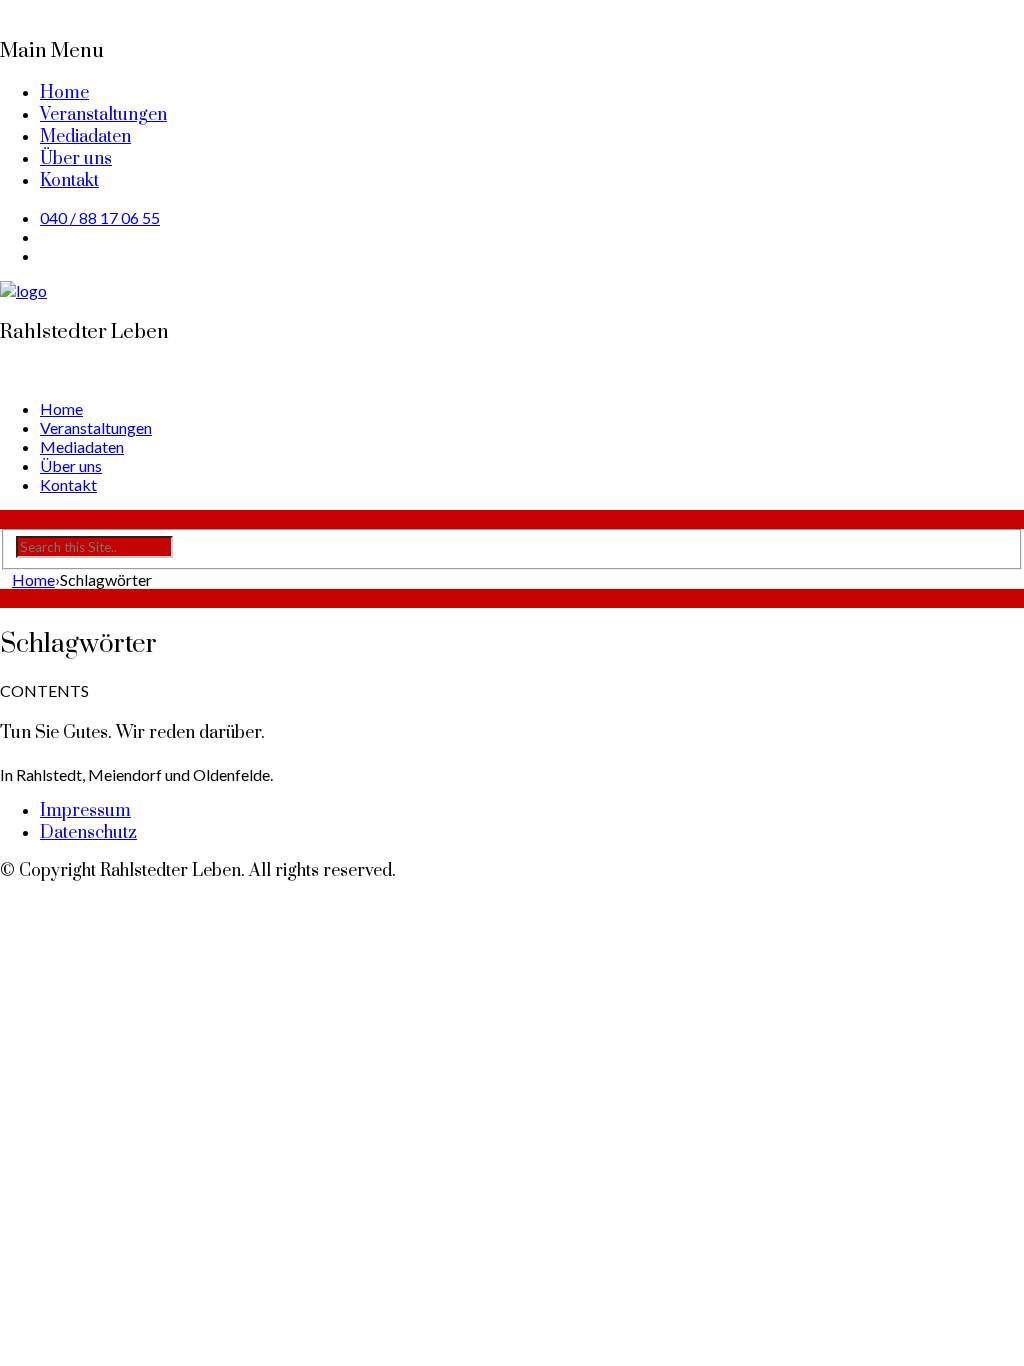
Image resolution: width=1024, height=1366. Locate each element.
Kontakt (69, 181)
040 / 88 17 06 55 (100, 217)
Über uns (76, 159)
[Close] (6, 9)
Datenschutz (88, 833)
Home (64, 93)
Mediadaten (85, 137)
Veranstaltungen (103, 115)
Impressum (85, 811)
